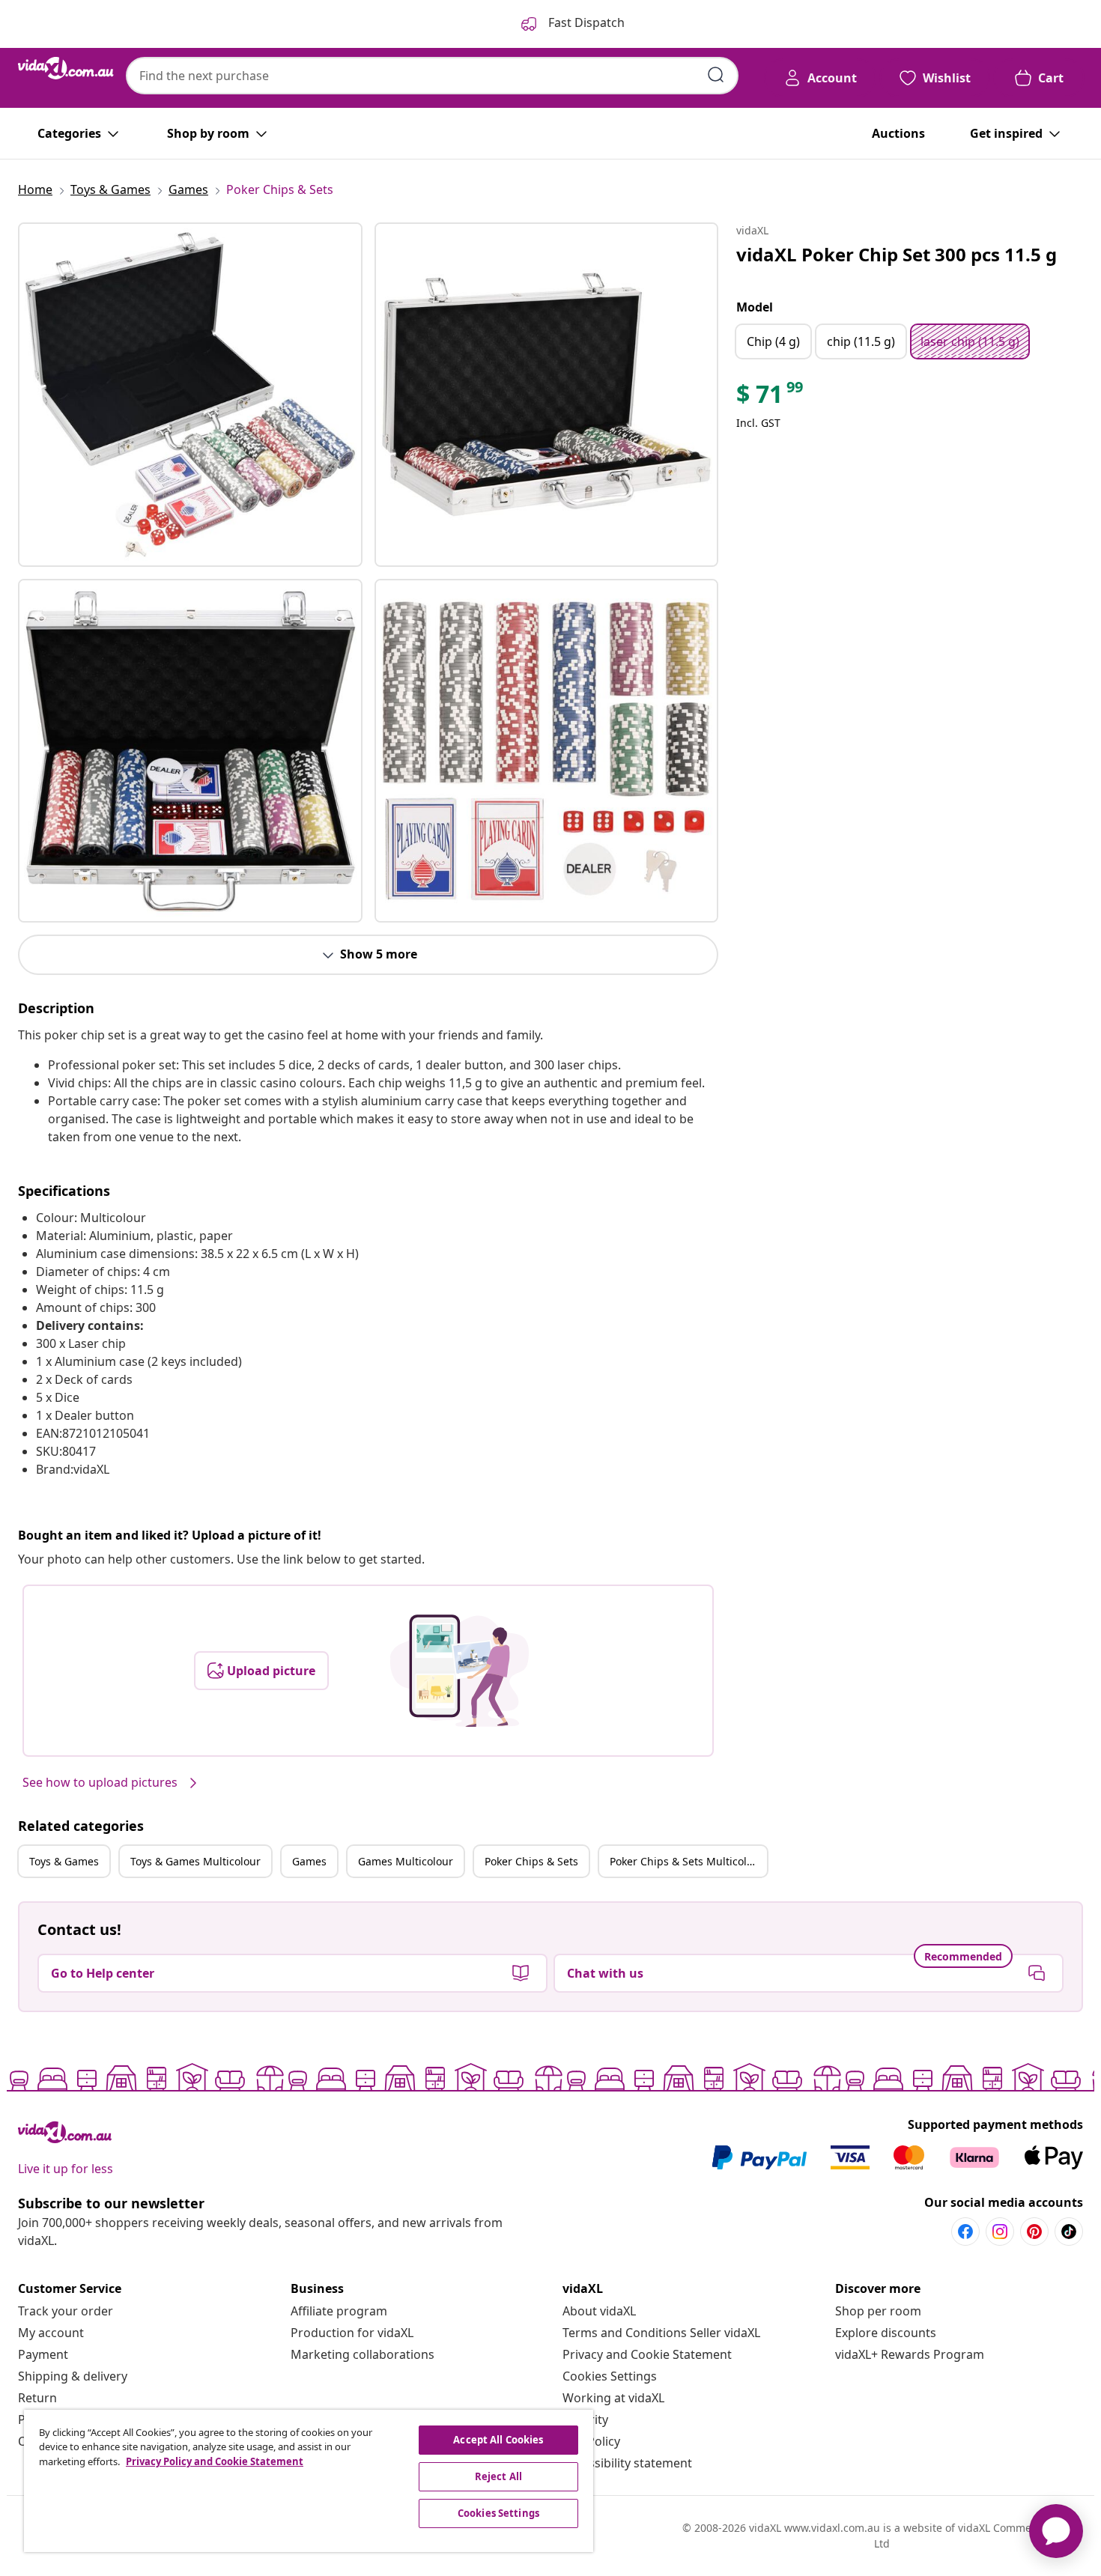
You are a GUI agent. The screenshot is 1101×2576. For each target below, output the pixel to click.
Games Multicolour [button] (406, 1861)
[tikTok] (1069, 2232)
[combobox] (432, 76)
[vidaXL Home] (66, 68)
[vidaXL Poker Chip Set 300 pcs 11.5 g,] (190, 395)
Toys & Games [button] (64, 1861)
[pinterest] (1034, 2232)
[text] (771, 398)
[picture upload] (459, 1671)
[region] (309, 2481)
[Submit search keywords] (716, 75)
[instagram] (1000, 2232)
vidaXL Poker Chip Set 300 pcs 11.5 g (897, 254)
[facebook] (965, 2232)
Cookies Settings (610, 2376)
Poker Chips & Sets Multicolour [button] (687, 1861)
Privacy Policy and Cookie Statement (215, 2461)
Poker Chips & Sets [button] (531, 1861)
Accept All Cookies (498, 2440)
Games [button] (309, 1861)
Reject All (498, 2476)
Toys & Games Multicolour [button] (195, 1861)
